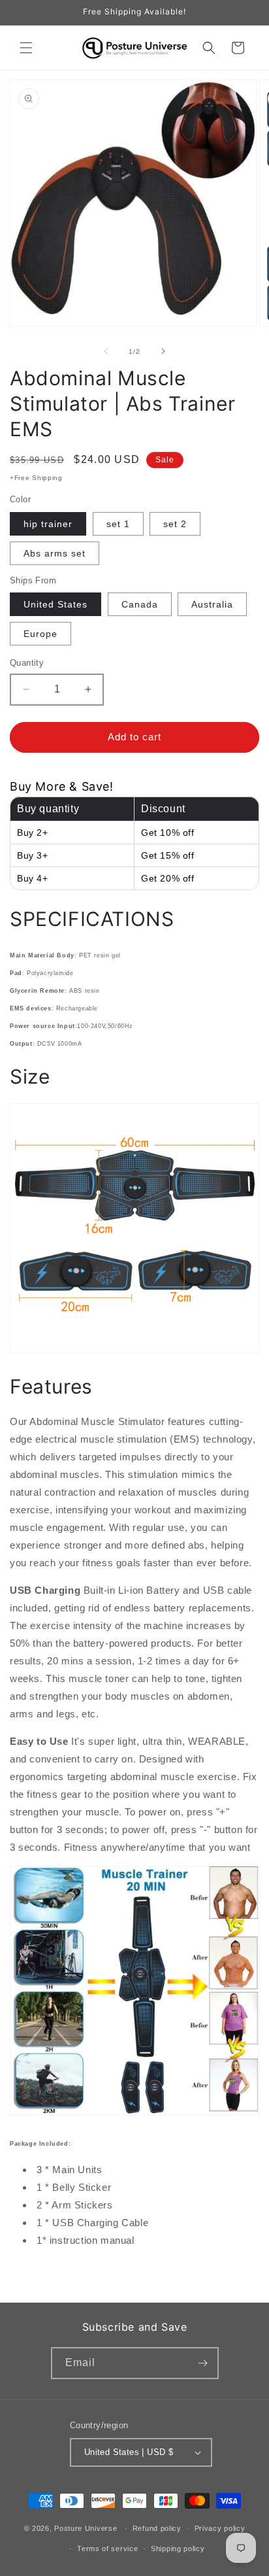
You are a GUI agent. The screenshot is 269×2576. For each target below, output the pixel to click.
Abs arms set (55, 553)
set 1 (118, 524)
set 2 (175, 524)
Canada (140, 604)
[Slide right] (163, 351)
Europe (40, 634)
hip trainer (48, 524)
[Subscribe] (203, 2363)
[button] (26, 48)
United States (55, 604)
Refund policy (157, 2528)
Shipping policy (178, 2549)
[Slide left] (106, 351)
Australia (212, 604)
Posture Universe (86, 2528)
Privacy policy (220, 2528)
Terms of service (107, 2549)
